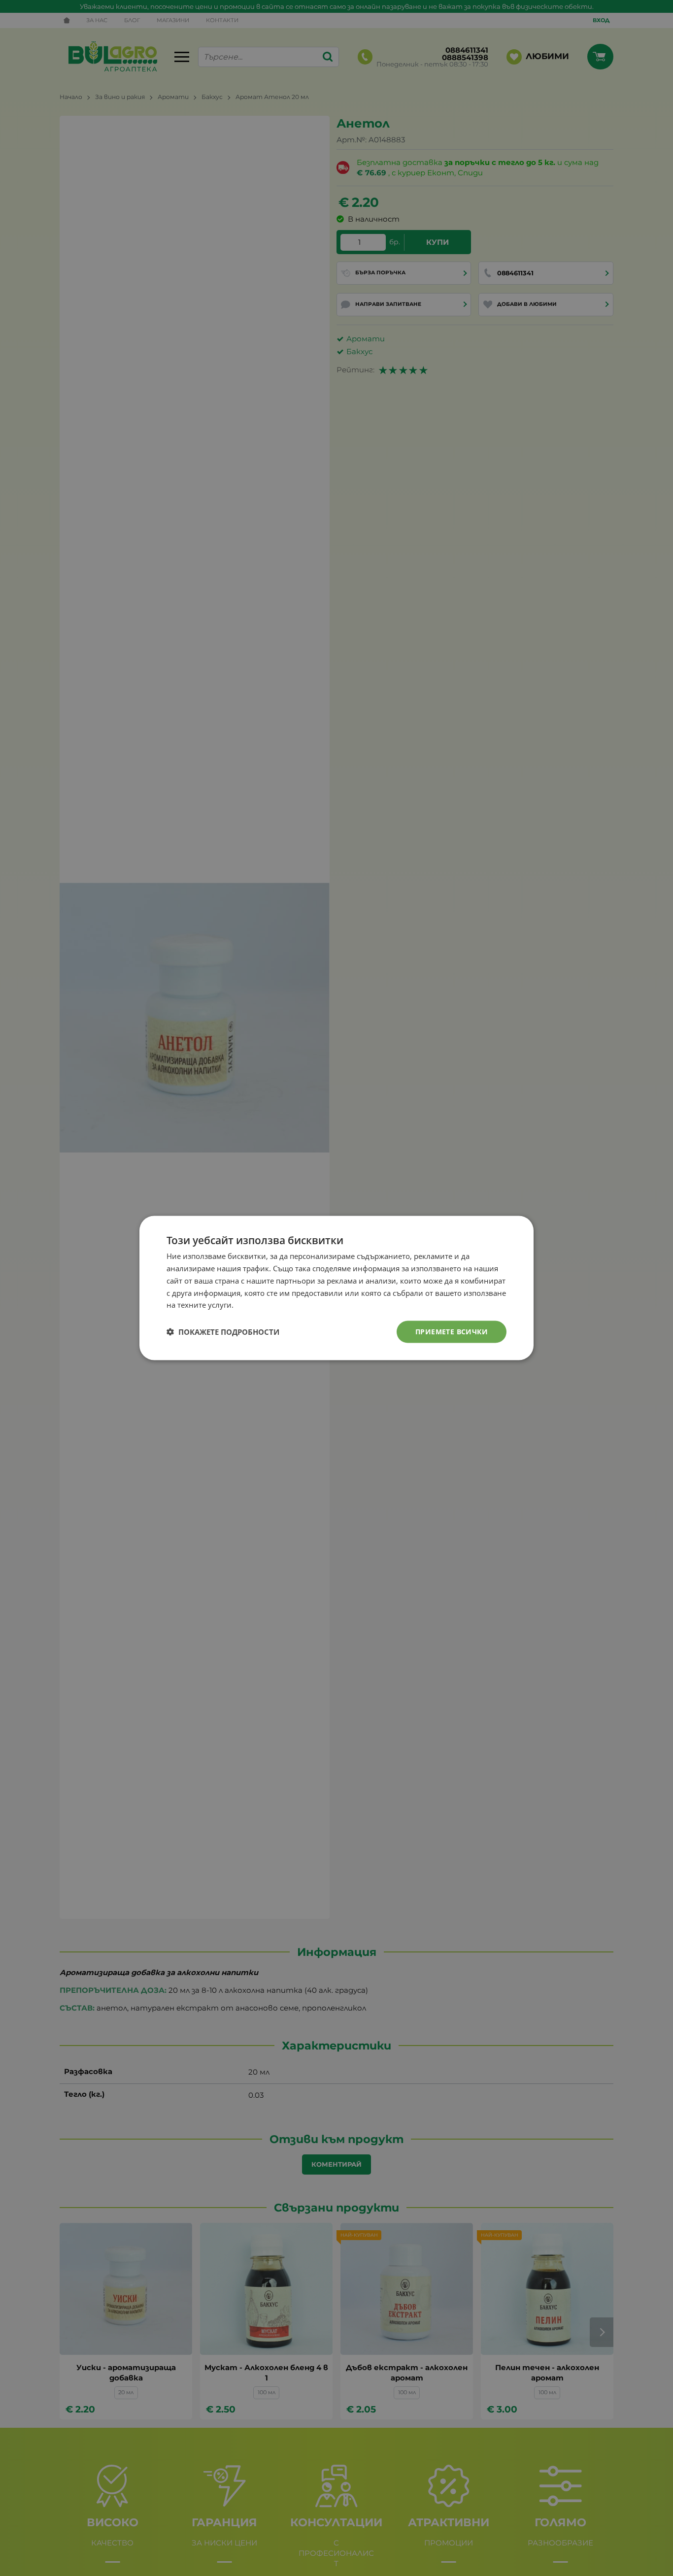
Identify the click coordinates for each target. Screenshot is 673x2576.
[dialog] (336, 1288)
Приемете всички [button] (452, 1332)
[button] (223, 1332)
